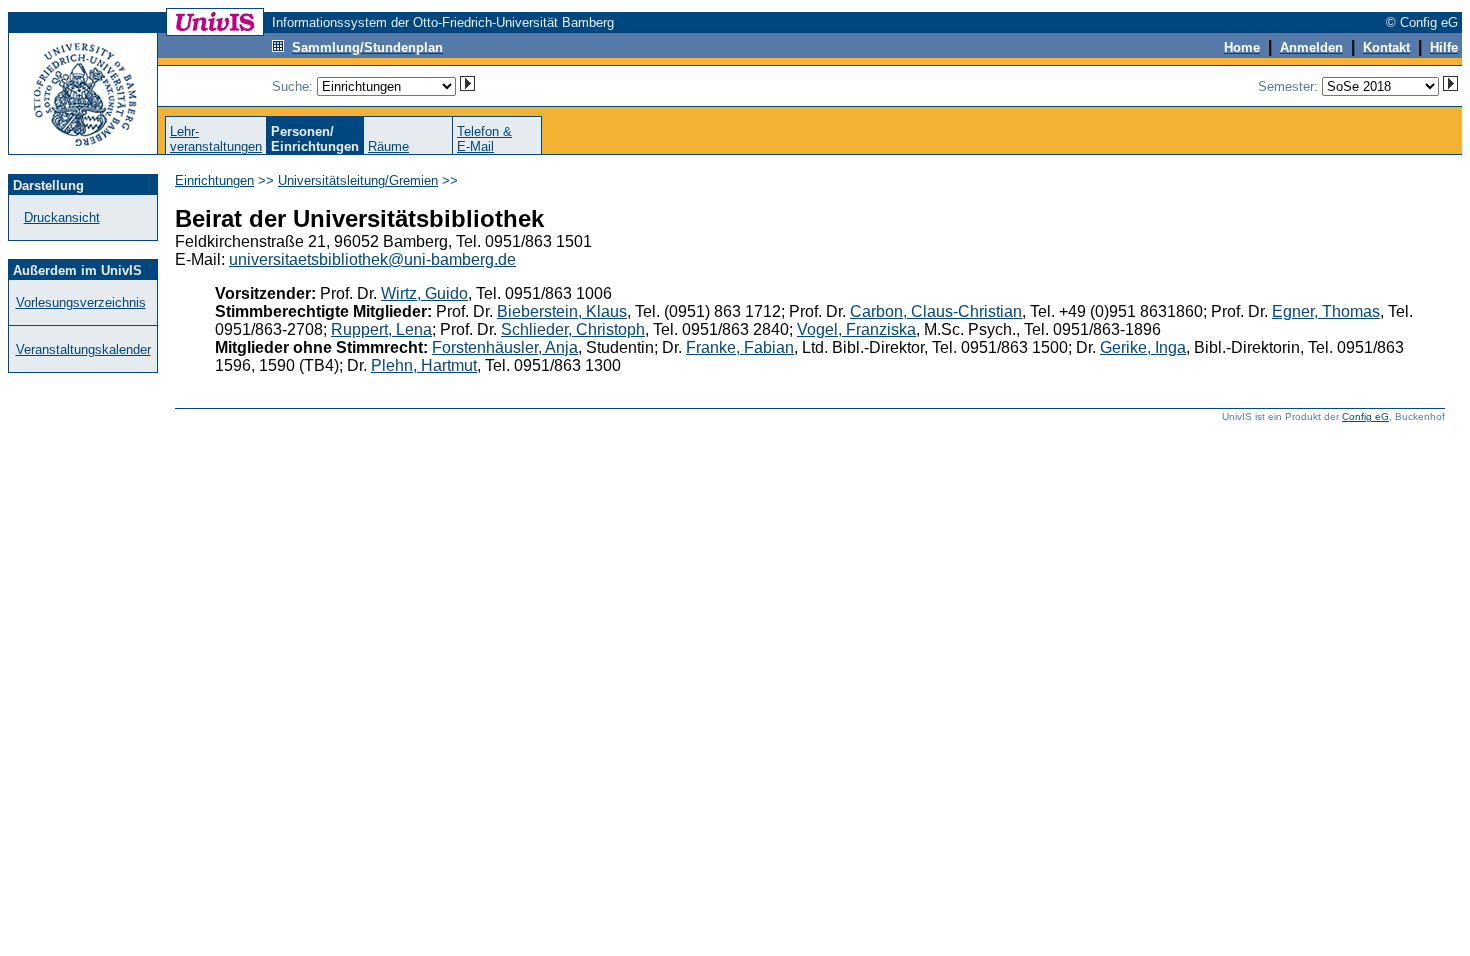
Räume (388, 146)
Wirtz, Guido (424, 293)
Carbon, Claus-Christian (936, 311)
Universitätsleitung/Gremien (358, 180)
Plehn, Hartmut (424, 365)
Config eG (1365, 416)
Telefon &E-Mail (484, 139)
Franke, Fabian (740, 347)
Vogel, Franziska (856, 329)
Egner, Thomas (1326, 311)
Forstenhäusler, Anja (505, 347)
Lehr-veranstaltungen (216, 139)
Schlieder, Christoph (573, 329)
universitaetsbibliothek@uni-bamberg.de (372, 259)
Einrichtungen (214, 180)
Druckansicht (62, 217)
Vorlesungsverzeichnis (81, 302)
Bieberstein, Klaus (562, 311)
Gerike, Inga (1143, 347)
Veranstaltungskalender (83, 349)
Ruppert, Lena (381, 329)
